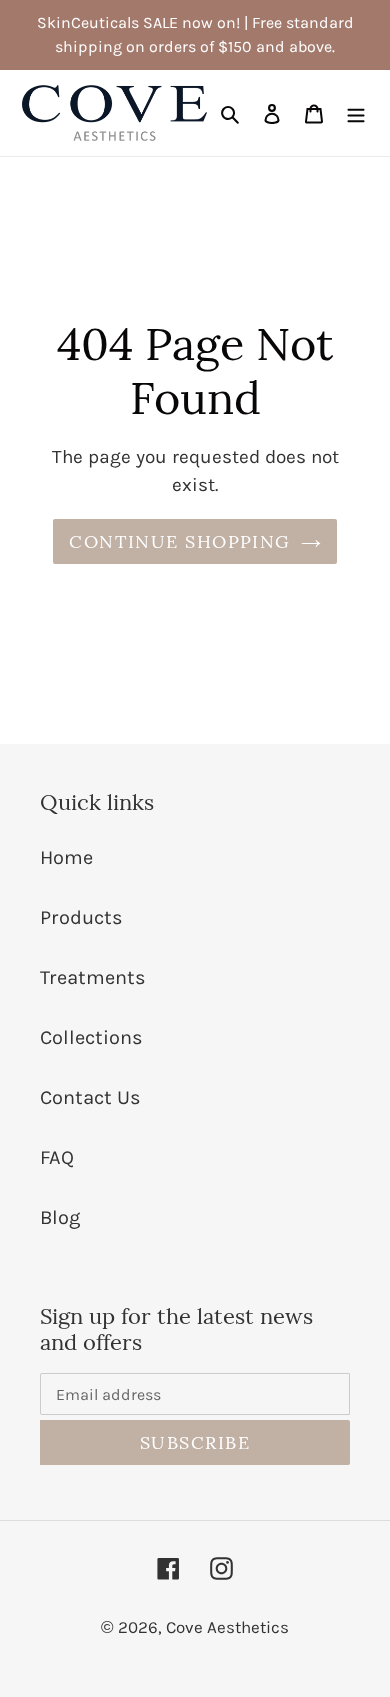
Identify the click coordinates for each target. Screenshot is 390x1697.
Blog (60, 1217)
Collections (91, 1037)
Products (81, 917)
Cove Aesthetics (227, 1627)
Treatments (93, 977)
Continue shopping (179, 541)
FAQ (57, 1157)
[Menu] (356, 113)
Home (66, 857)
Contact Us (90, 1097)
